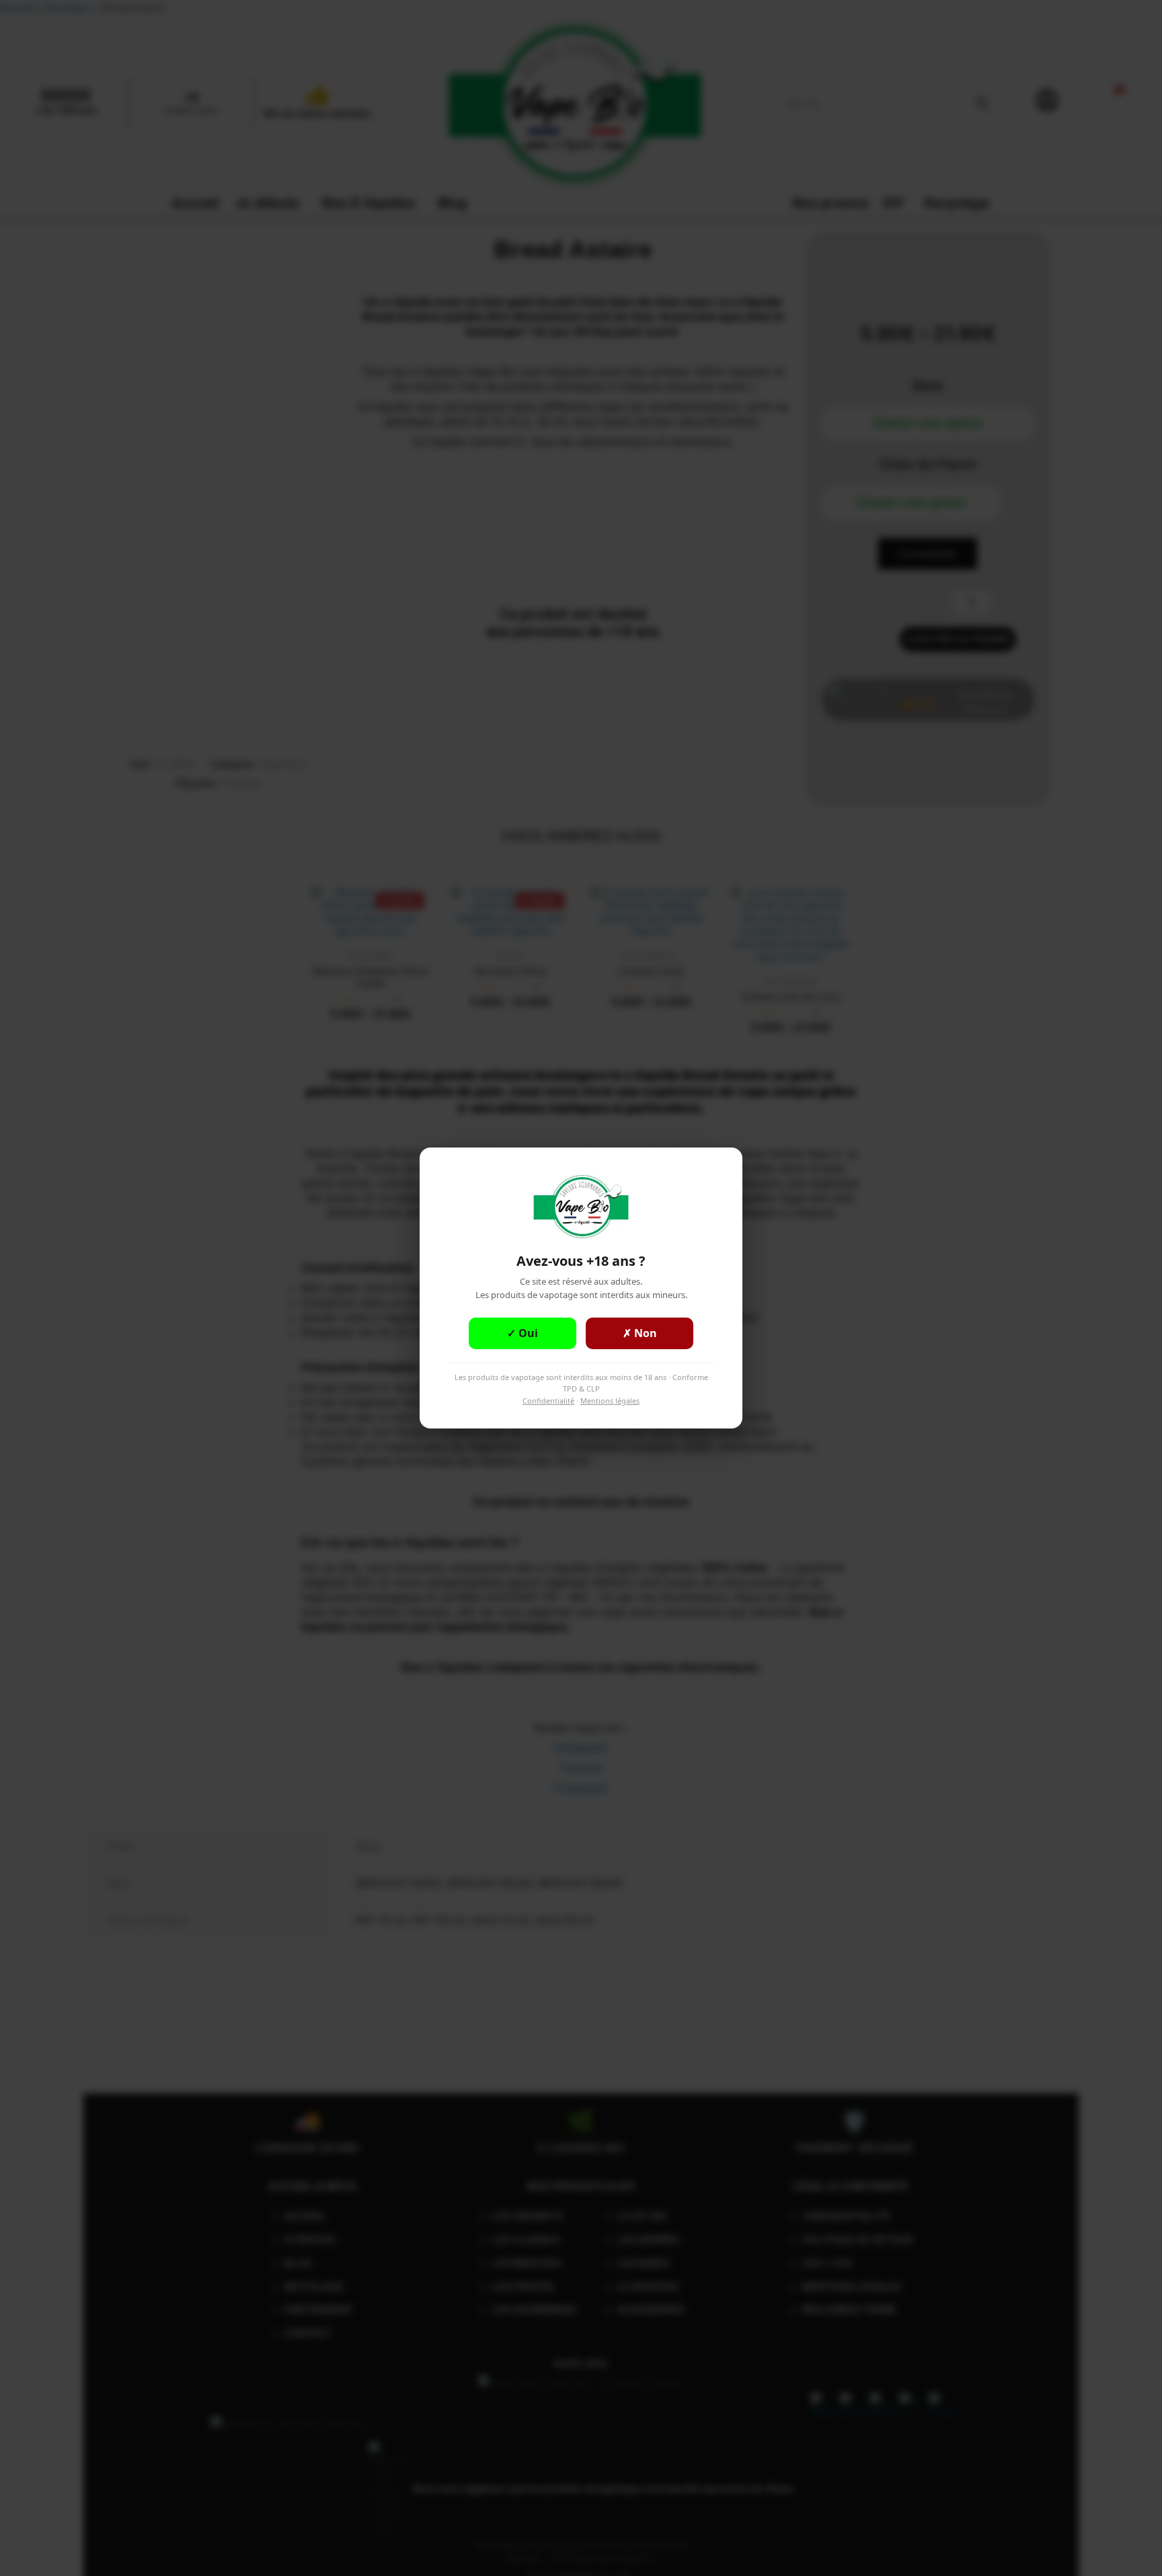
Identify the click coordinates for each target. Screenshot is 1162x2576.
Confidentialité (548, 1401)
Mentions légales (610, 1401)
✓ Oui (522, 1333)
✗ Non (640, 1333)
